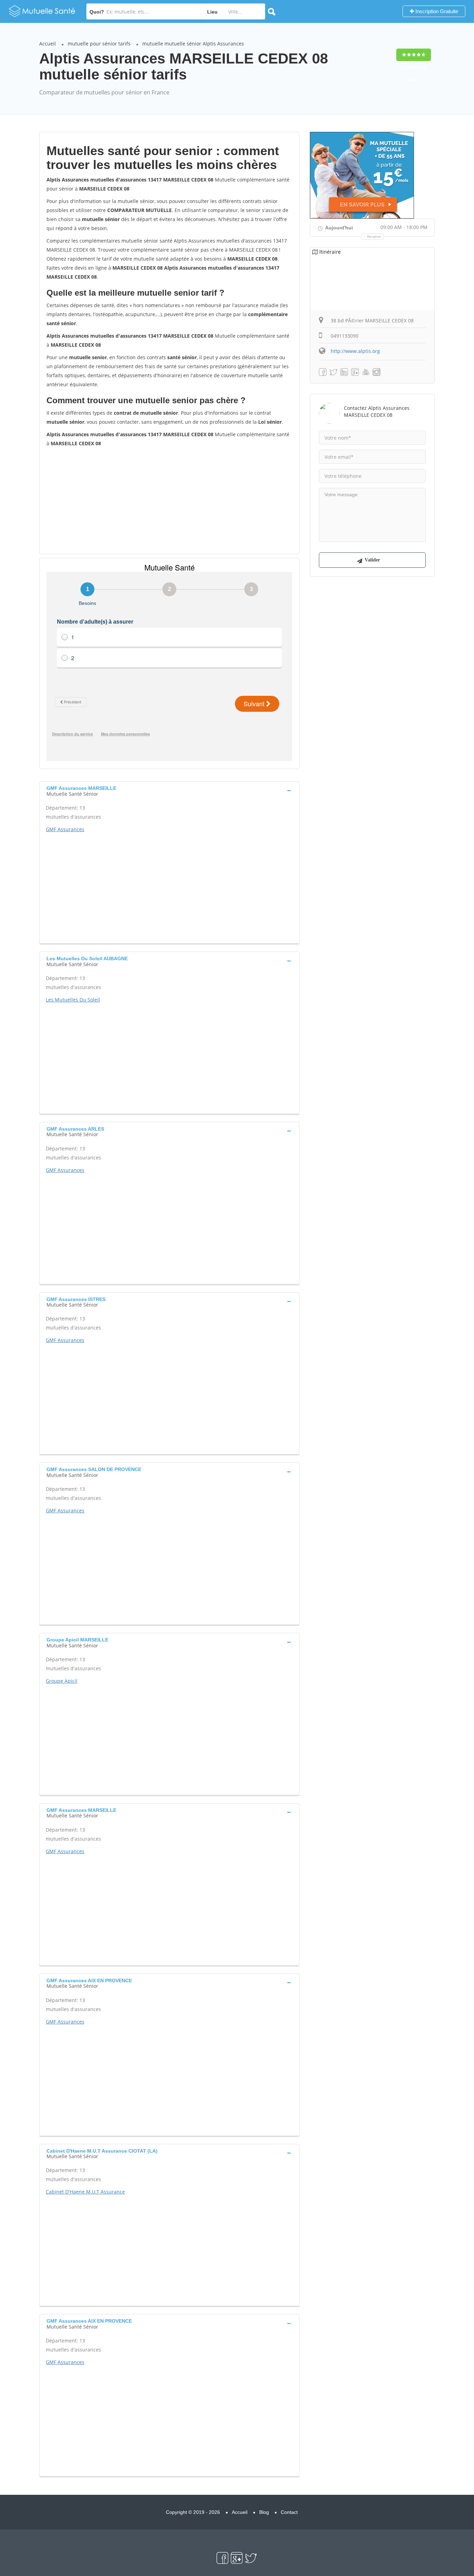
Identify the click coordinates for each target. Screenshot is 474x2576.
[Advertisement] (169, 500)
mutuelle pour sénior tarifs (99, 44)
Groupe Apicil (62, 1681)
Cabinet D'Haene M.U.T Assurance (85, 2192)
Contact (289, 2512)
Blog (264, 2512)
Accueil (48, 44)
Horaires (374, 237)
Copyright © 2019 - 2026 (193, 2512)
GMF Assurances (65, 829)
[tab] (169, 790)
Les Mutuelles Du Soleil (73, 1000)
